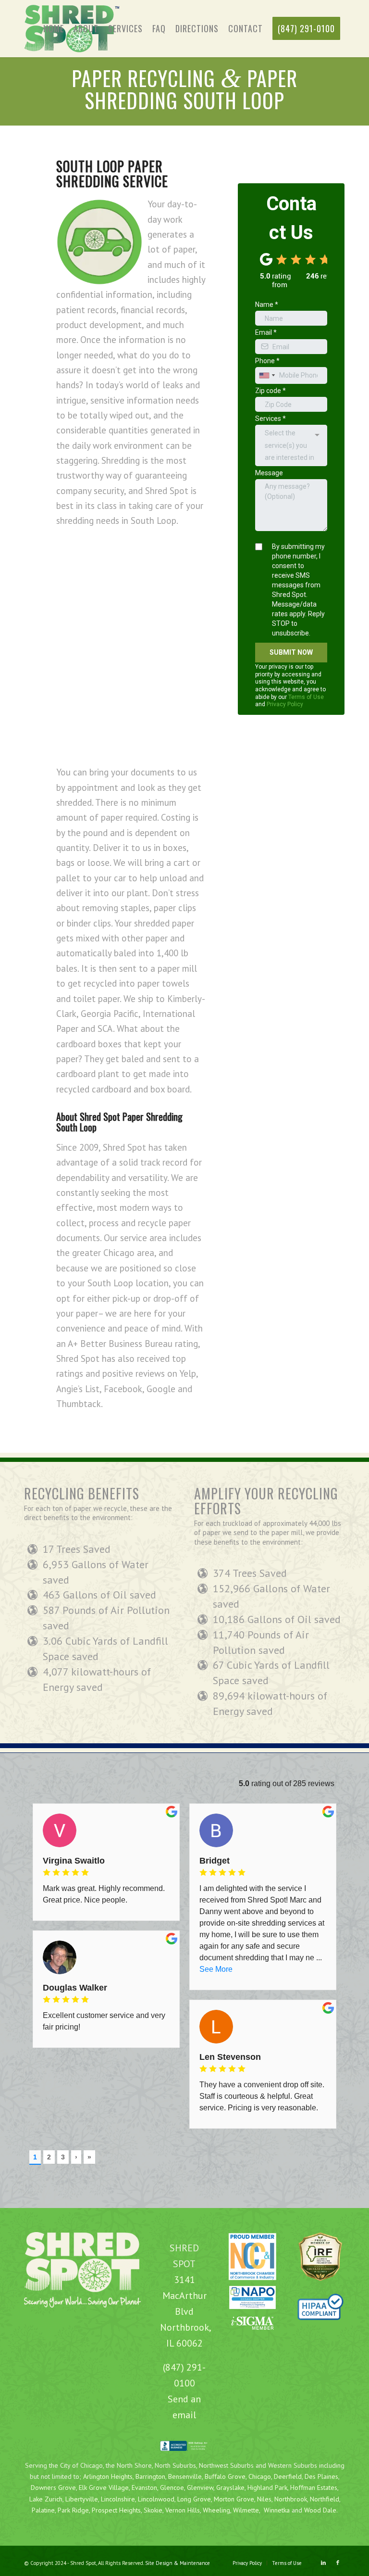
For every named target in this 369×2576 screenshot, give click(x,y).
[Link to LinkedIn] (323, 2563)
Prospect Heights (116, 2510)
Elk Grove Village (104, 2487)
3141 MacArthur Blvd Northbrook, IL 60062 (186, 2311)
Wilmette (246, 2510)
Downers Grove (53, 2487)
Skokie (153, 2510)
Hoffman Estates (314, 2487)
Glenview (200, 2487)
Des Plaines (321, 2476)
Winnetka (277, 2510)
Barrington (150, 2476)
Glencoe (172, 2487)
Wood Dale (320, 2510)
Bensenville (185, 2476)
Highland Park (267, 2487)
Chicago (260, 2476)
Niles (264, 2499)
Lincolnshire (118, 2499)
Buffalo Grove (224, 2476)
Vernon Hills (183, 2510)
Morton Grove (234, 2499)
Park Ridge (73, 2510)
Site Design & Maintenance (178, 2563)
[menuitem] (54, 29)
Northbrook (291, 2499)
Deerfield (288, 2476)
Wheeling (216, 2510)
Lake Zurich (46, 2499)
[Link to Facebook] (338, 2563)
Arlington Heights (108, 2476)
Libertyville (82, 2499)
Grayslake (230, 2487)
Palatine (43, 2510)
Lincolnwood (156, 2499)
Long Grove (194, 2499)
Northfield (325, 2499)
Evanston (144, 2487)
